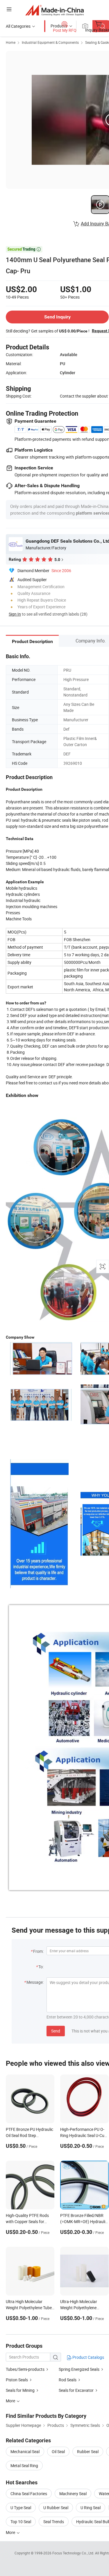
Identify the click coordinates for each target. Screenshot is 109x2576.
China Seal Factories (29, 2494)
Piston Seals (17, 2380)
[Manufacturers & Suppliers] (54, 10)
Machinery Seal (73, 2494)
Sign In (15, 614)
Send (56, 2031)
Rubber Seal (88, 2452)
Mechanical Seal (25, 2452)
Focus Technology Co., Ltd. (74, 2553)
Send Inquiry (57, 317)
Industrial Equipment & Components (50, 42)
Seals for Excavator (76, 2390)
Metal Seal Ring (24, 2466)
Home (11, 42)
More (11, 2532)
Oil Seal (58, 2452)
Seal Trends (54, 2522)
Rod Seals (68, 2380)
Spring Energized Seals (79, 2369)
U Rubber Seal (56, 2508)
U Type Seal (21, 2508)
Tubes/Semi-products (25, 2369)
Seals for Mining (20, 2390)
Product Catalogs (88, 2357)
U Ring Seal (91, 2508)
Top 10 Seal (21, 2522)
